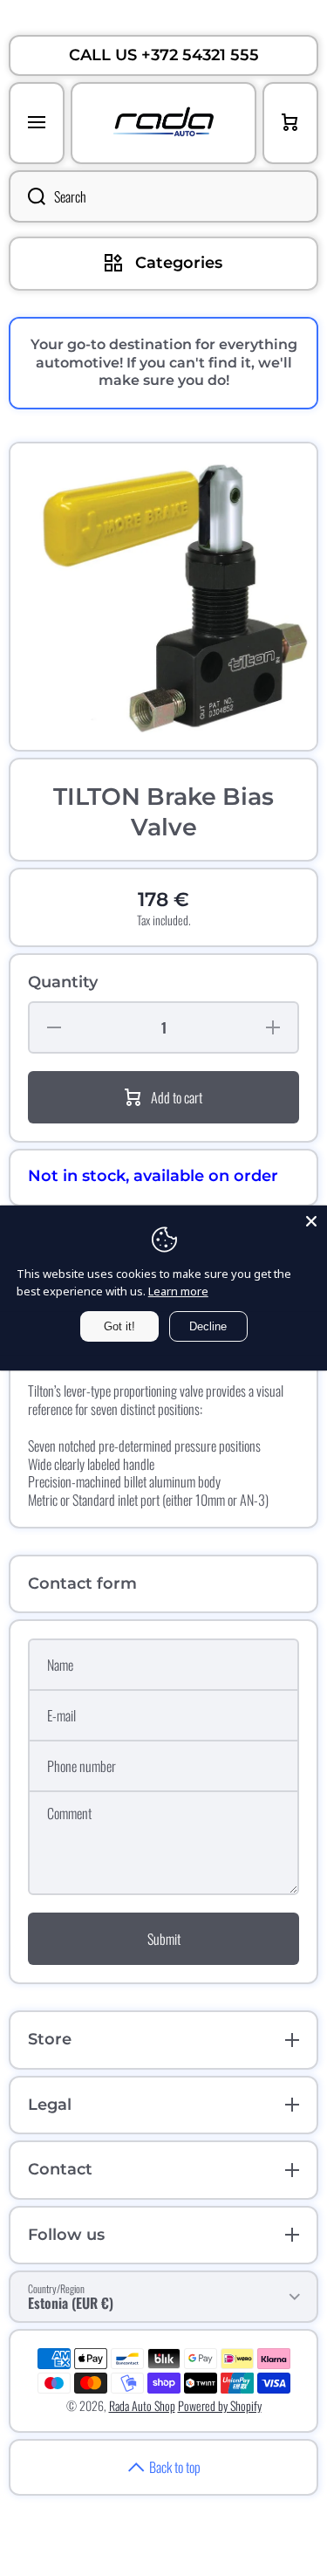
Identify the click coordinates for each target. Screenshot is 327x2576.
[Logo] (163, 123)
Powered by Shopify (220, 2405)
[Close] (311, 1221)
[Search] (27, 196)
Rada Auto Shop (142, 2405)
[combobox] (163, 196)
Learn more (178, 1291)
